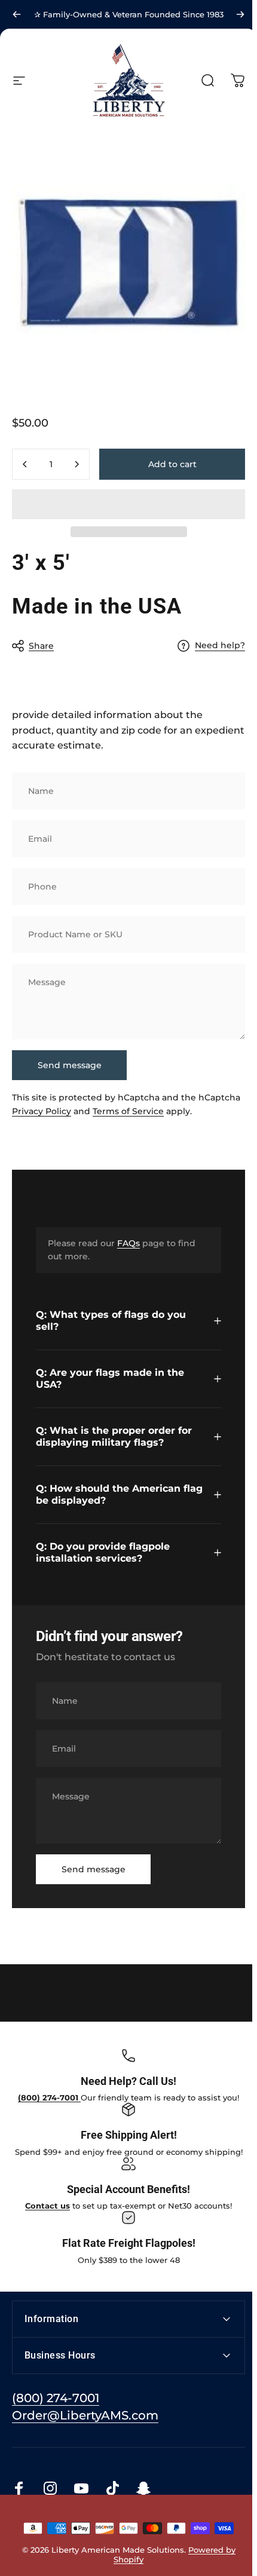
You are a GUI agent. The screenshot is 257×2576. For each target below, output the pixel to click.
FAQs (128, 1243)
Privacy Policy (42, 1111)
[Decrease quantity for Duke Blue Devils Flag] (25, 464)
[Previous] (17, 14)
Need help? (220, 645)
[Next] (240, 14)
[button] (128, 504)
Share (41, 646)
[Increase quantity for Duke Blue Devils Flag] (77, 464)
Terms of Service (128, 1111)
